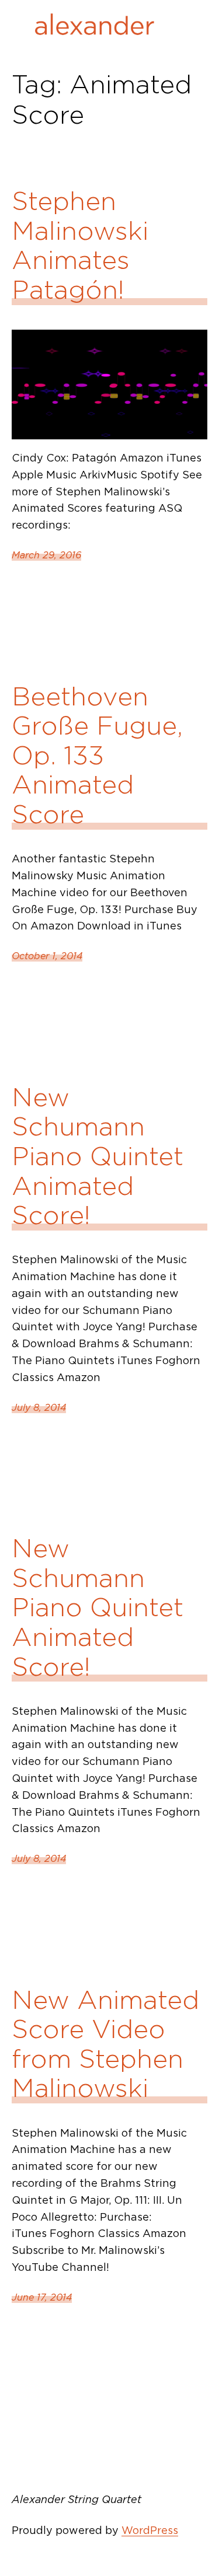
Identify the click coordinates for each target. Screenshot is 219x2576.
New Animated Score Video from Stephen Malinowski (105, 2044)
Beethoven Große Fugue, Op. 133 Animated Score (97, 756)
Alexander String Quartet (77, 2499)
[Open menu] (182, 27)
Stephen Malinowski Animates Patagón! (80, 246)
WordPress (150, 2530)
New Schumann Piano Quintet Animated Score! (98, 1157)
